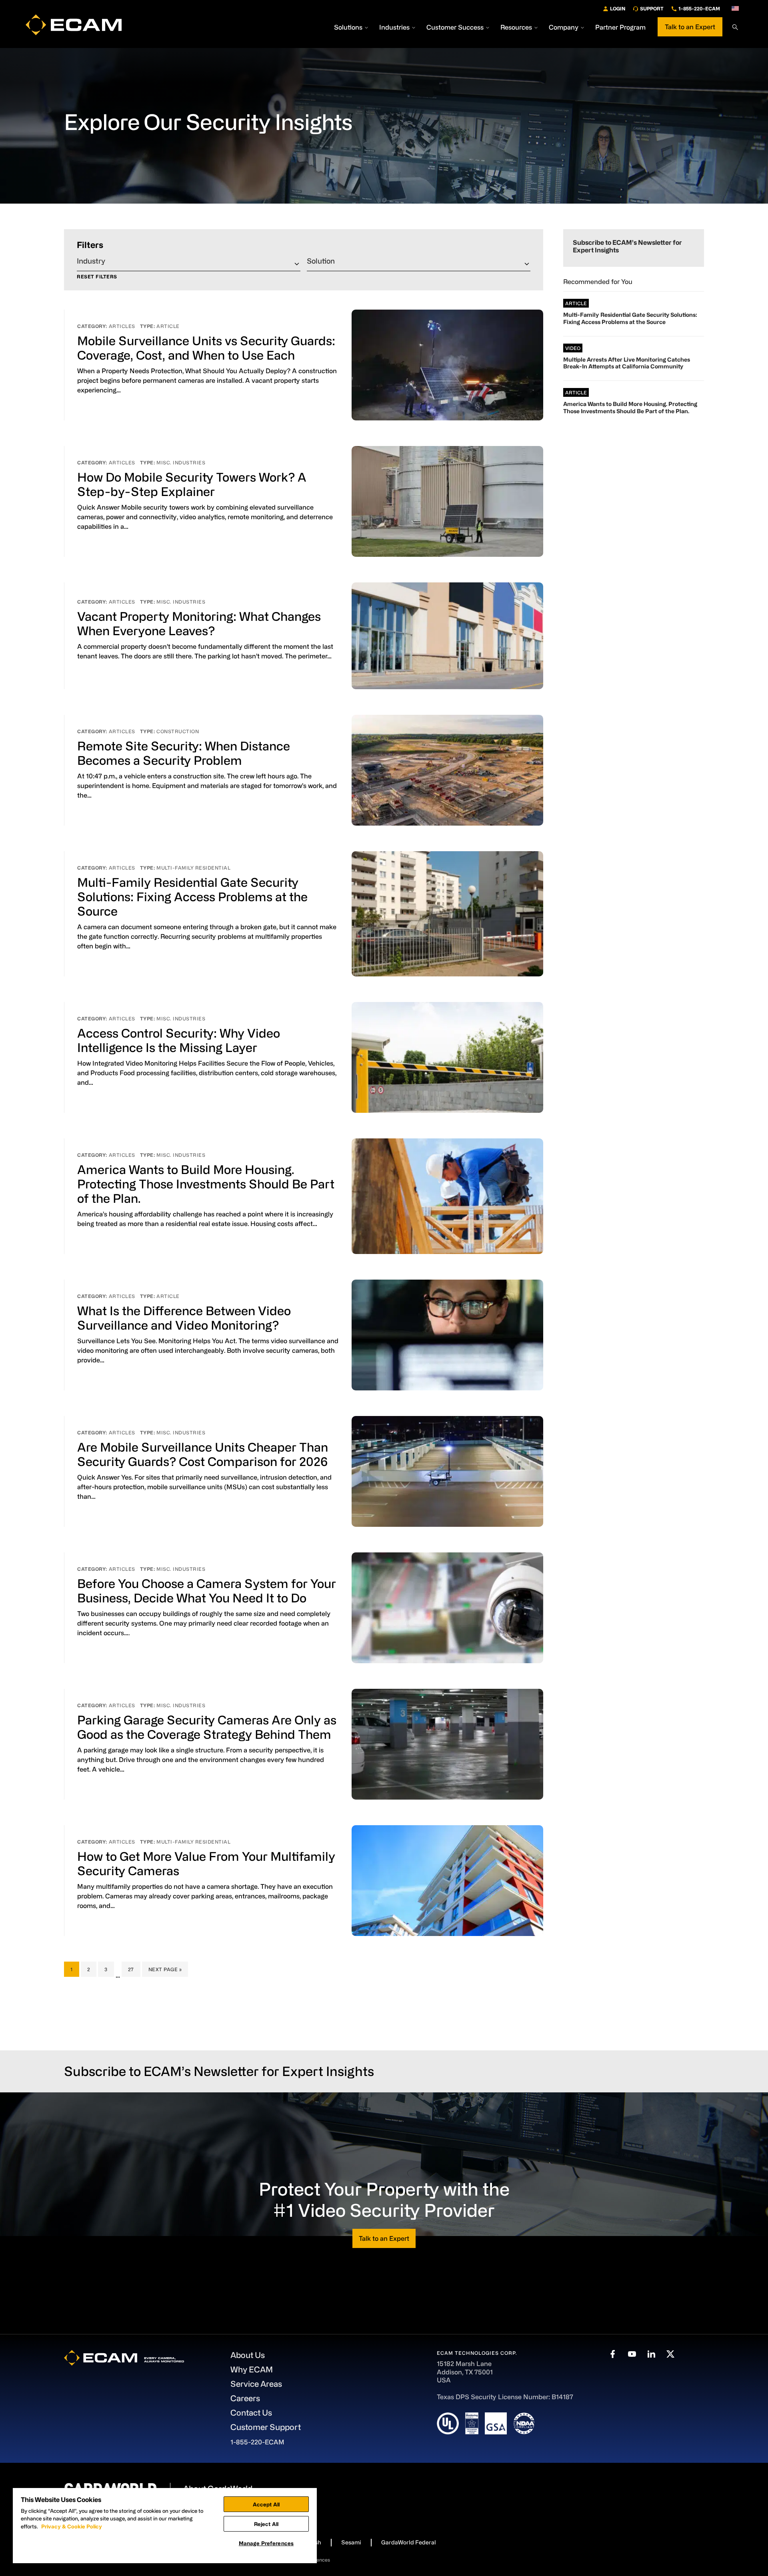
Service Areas (256, 2384)
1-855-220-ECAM (699, 8)
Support (652, 8)
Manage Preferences (266, 2543)
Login (618, 8)
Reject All (266, 2524)
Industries (394, 27)
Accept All (266, 2504)
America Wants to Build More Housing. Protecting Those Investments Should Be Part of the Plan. (206, 1184)
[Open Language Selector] (735, 8)
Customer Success (455, 27)
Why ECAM (252, 2369)
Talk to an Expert (690, 27)
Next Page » (165, 1971)
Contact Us (251, 2413)
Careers (245, 2398)
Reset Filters (97, 277)
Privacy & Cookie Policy (72, 2526)
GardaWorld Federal (409, 2542)
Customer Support (266, 2427)
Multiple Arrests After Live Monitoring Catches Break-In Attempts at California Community (627, 363)
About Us (248, 2355)
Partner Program (620, 27)
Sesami (351, 2542)
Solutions (348, 27)
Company (564, 27)
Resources (516, 27)
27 (134, 1969)
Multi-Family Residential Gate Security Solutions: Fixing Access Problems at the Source (192, 896)
